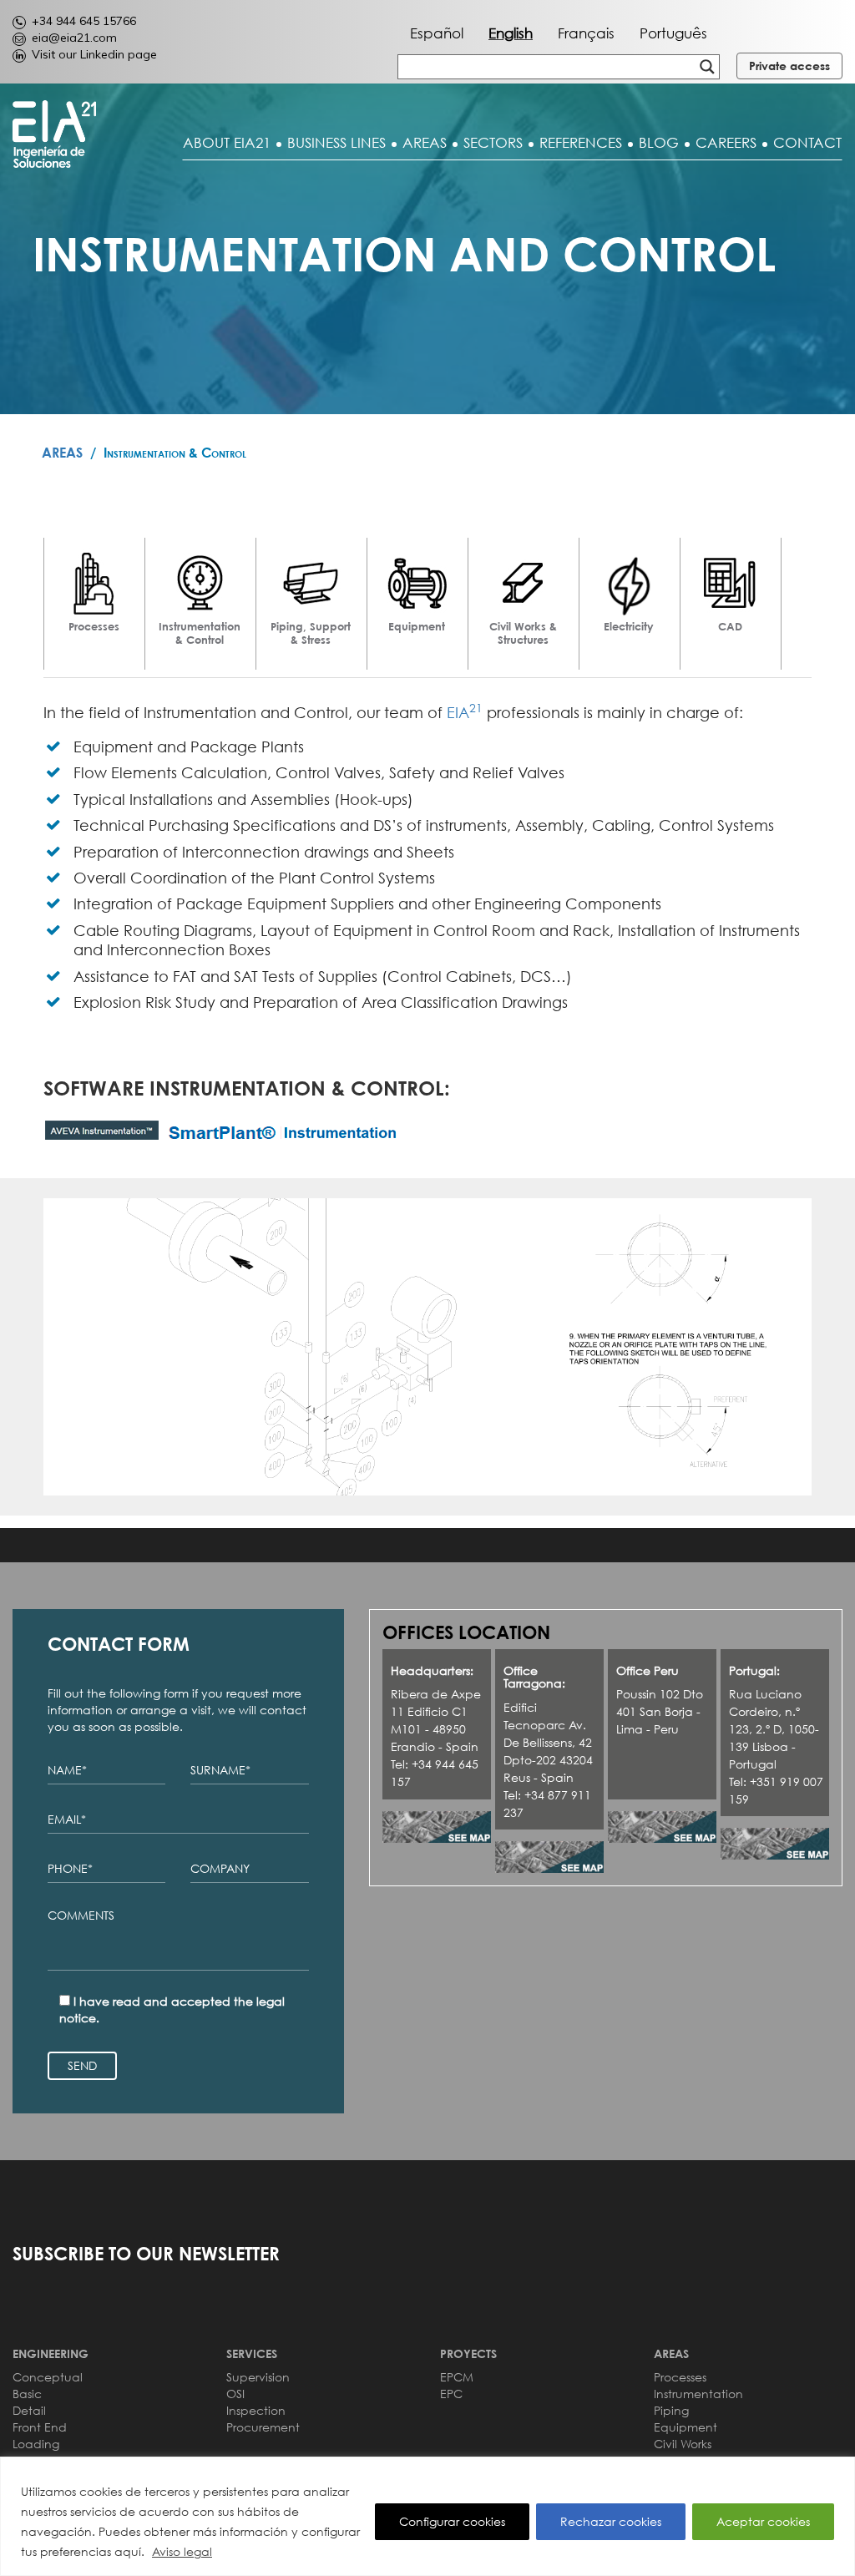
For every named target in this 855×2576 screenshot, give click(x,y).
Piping (671, 2410)
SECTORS (493, 143)
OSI (235, 2394)
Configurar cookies (452, 2521)
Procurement (263, 2427)
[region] (427, 2516)
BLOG (659, 143)
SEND (82, 2065)
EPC (451, 2394)
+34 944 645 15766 (84, 21)
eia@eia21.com (74, 38)
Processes (680, 2377)
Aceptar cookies (763, 2521)
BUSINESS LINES (336, 143)
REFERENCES (581, 143)
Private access (789, 66)
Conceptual (48, 2377)
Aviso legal (182, 2551)
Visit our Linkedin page (94, 54)
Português (673, 33)
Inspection (256, 2410)
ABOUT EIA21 (227, 143)
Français (586, 33)
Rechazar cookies (611, 2521)
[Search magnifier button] (707, 67)
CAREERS (726, 143)
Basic (27, 2394)
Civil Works (683, 2444)
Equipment (686, 2427)
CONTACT (807, 143)
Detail (29, 2410)
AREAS (425, 143)
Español (437, 33)
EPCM (457, 2377)
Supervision (258, 2377)
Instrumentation (698, 2394)
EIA (465, 712)
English (511, 33)
